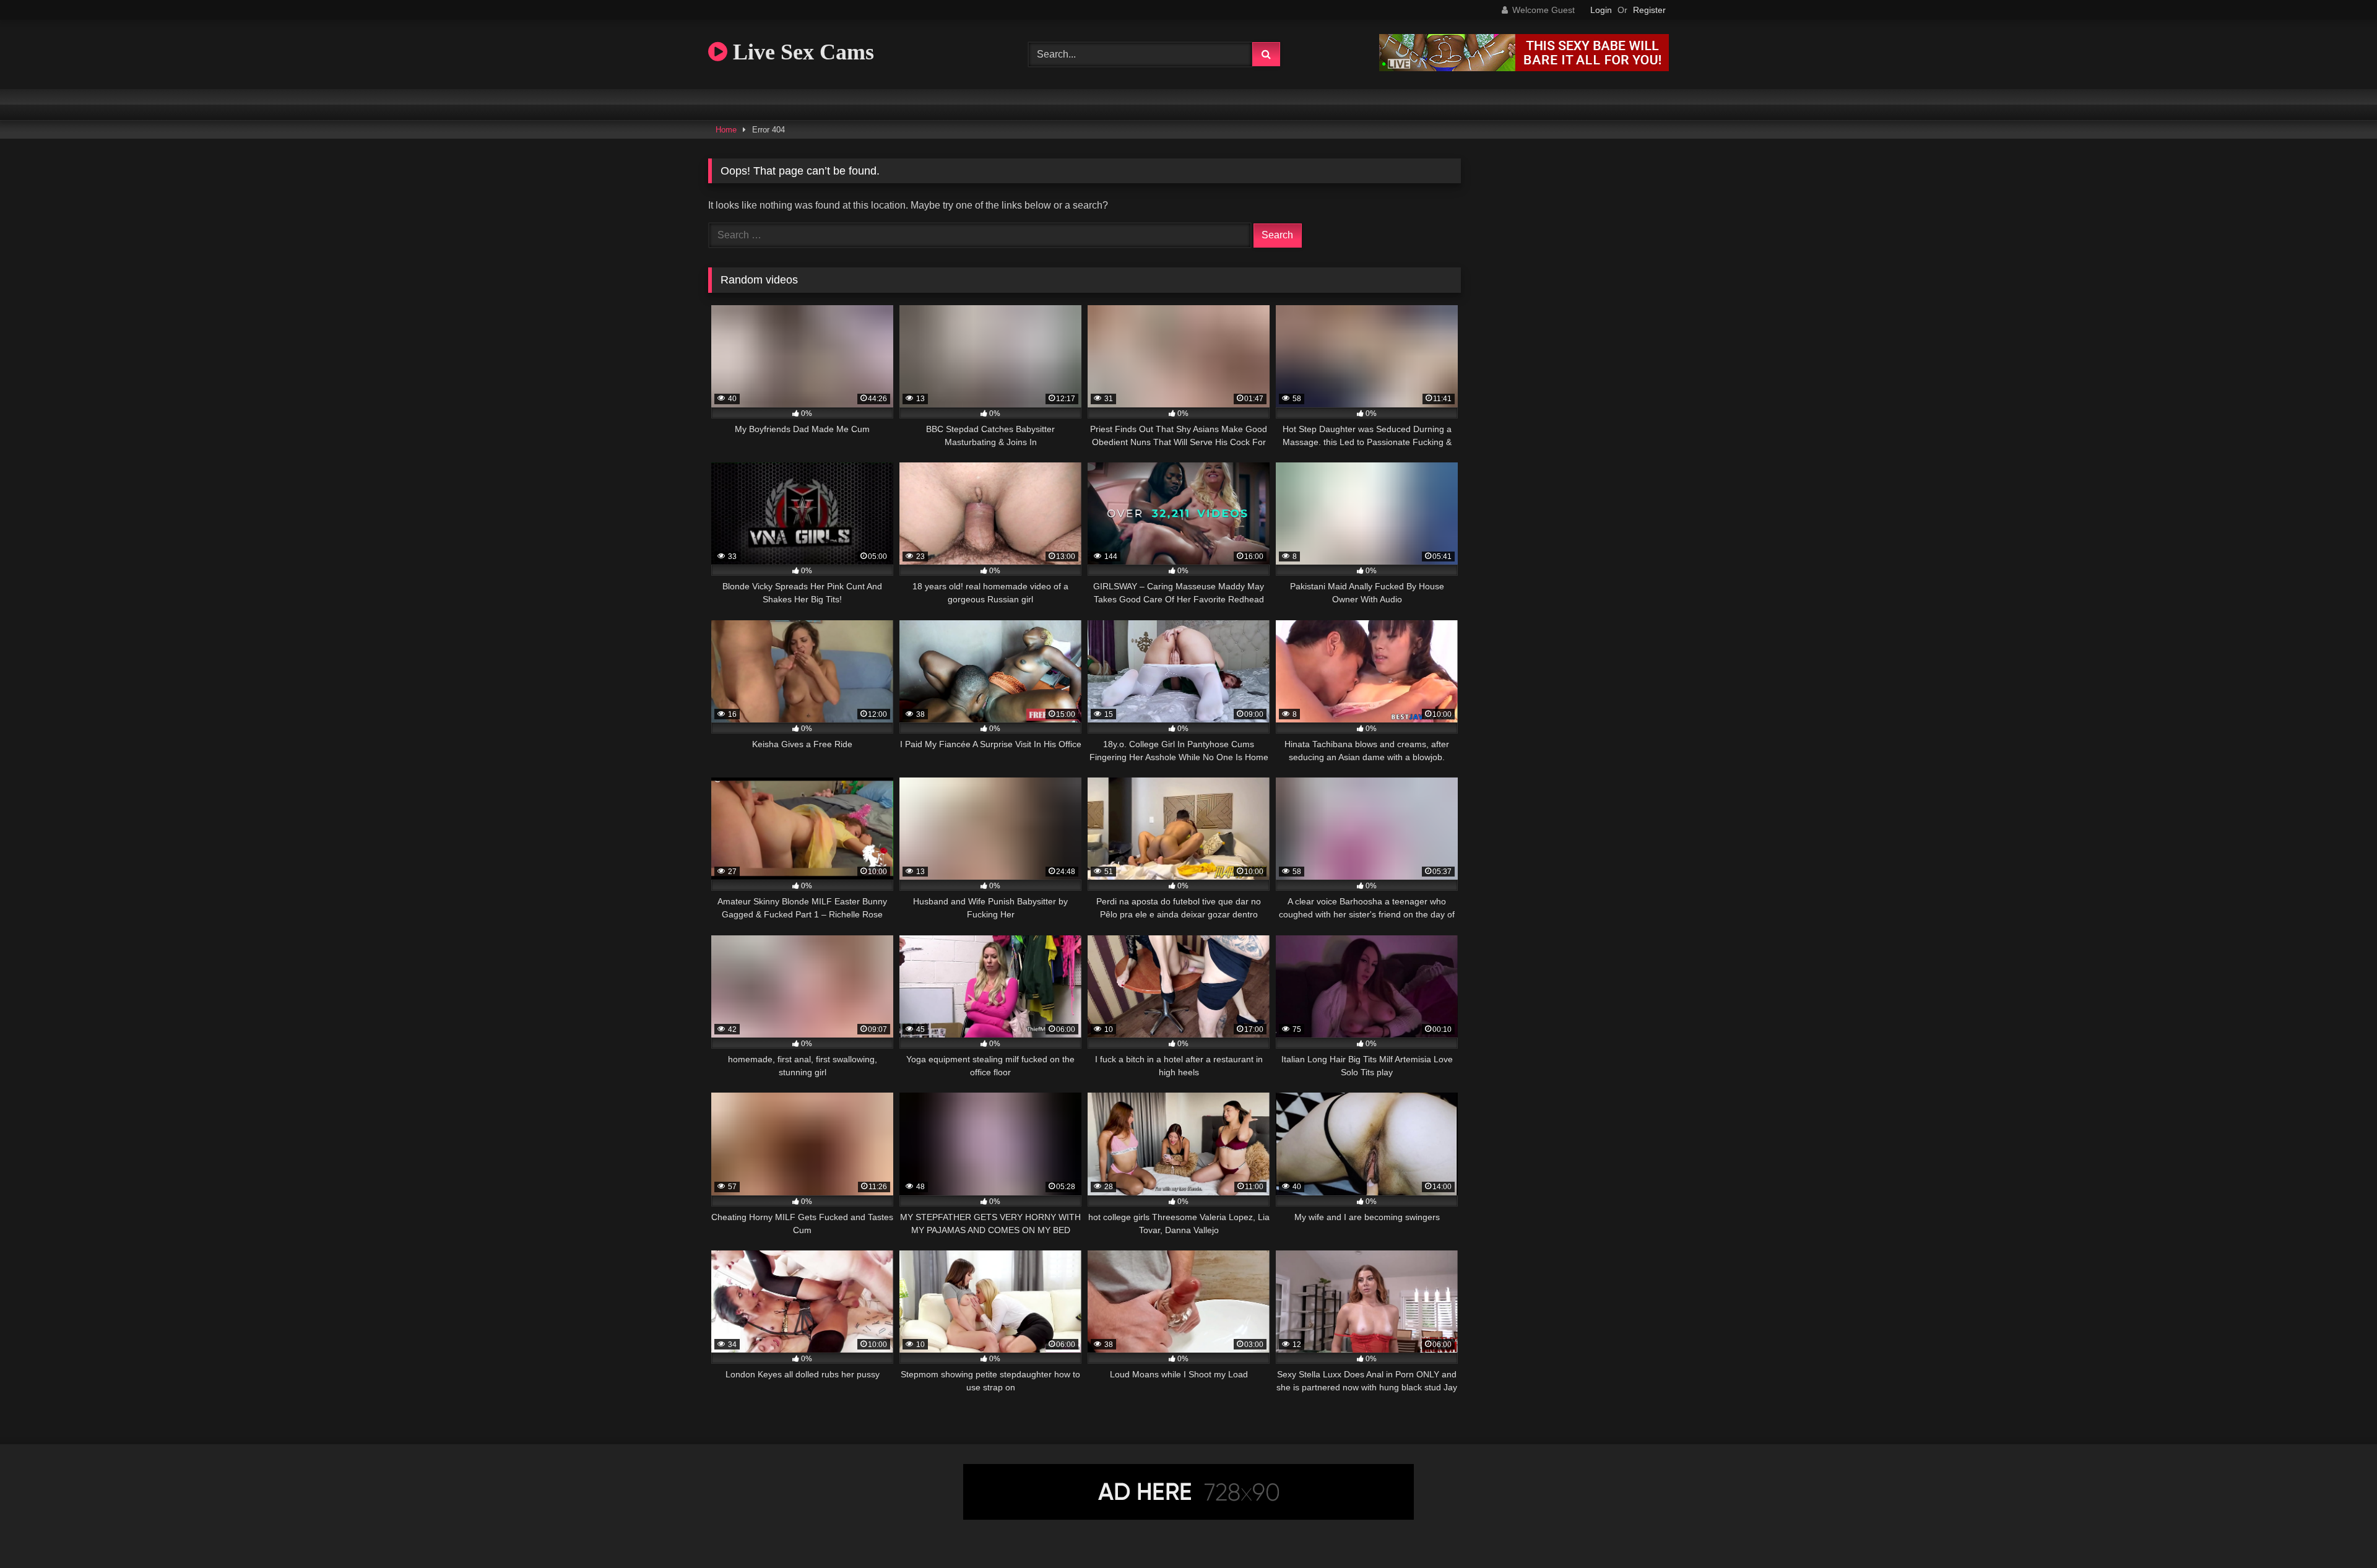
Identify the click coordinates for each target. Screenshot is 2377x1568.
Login (1601, 10)
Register (1649, 10)
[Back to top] (2339, 1531)
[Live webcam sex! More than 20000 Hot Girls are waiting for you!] (1524, 68)
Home (726, 130)
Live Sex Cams (801, 52)
